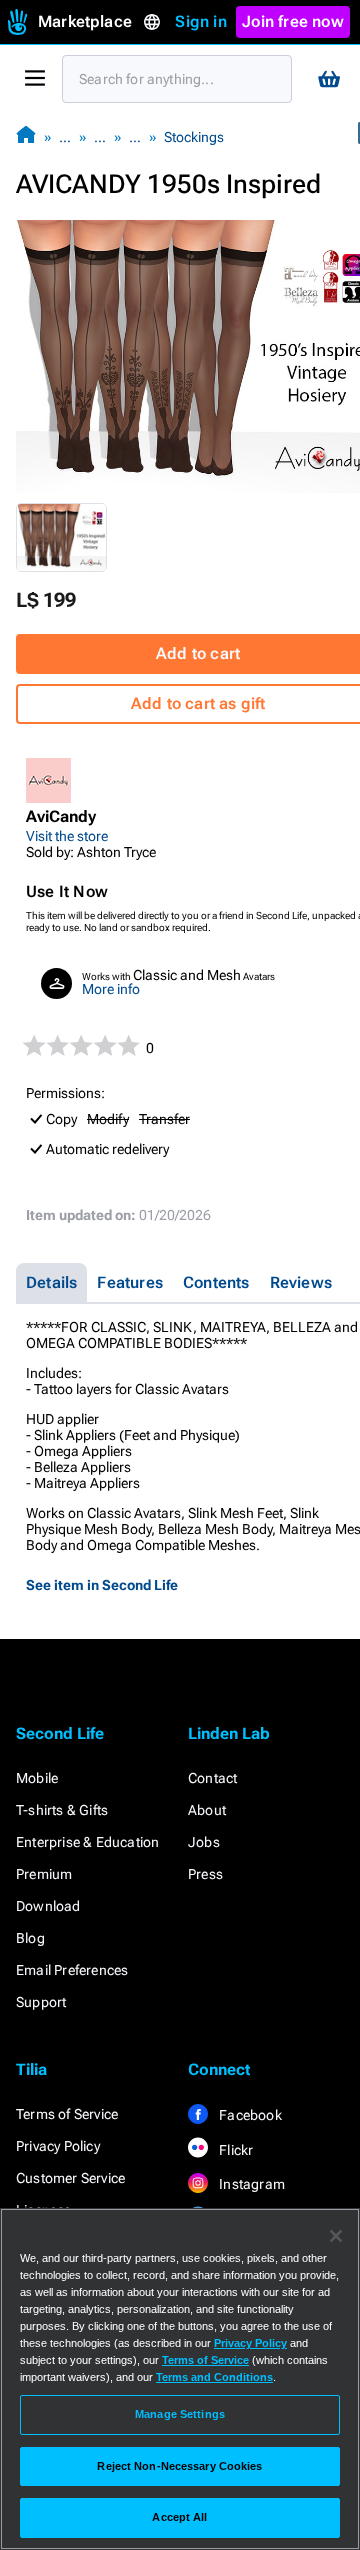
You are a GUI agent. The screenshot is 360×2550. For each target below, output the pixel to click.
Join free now (293, 21)
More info (111, 989)
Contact (212, 1778)
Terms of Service (67, 2114)
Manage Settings (180, 2414)
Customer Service (70, 2178)
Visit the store (67, 836)
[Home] (26, 136)
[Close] (336, 2236)
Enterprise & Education (87, 1842)
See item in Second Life (102, 1585)
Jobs (204, 1842)
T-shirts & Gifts (62, 1810)
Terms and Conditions (214, 2377)
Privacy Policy (58, 2146)
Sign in (200, 21)
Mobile (37, 1778)
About (207, 1810)
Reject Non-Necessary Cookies (179, 2466)
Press (205, 1874)
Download (48, 1906)
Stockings (194, 137)
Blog (30, 1938)
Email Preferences (72, 1970)
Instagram (250, 2184)
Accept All (179, 2517)
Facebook (249, 2115)
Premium (44, 1874)
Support (41, 2002)
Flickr (234, 2150)
